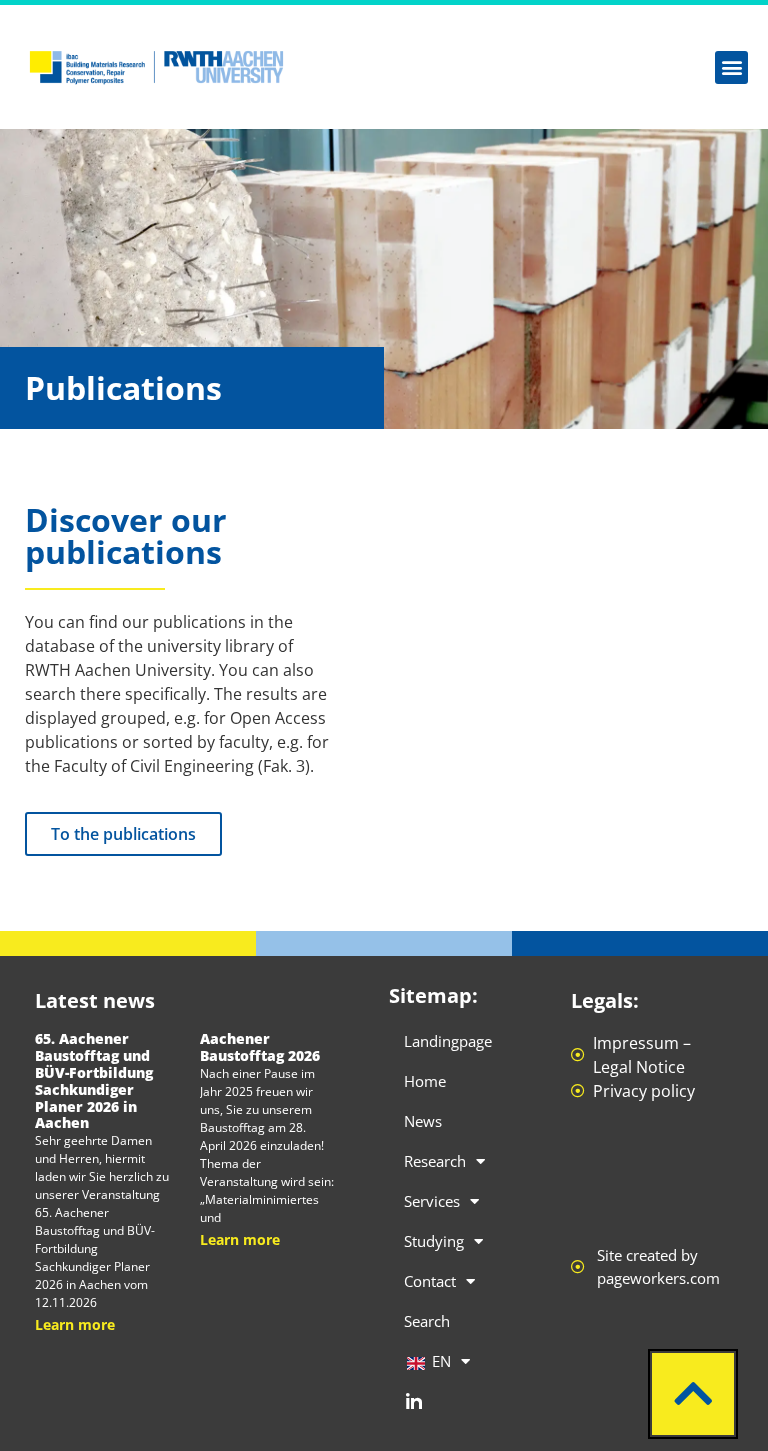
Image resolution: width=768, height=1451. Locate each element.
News (423, 1121)
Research (435, 1161)
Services (432, 1201)
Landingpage (448, 1041)
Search (427, 1321)
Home (425, 1081)
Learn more (75, 1324)
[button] (731, 67)
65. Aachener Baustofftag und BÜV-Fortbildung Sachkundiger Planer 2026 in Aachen (94, 1080)
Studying (434, 1241)
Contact (430, 1281)
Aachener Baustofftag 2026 (260, 1047)
